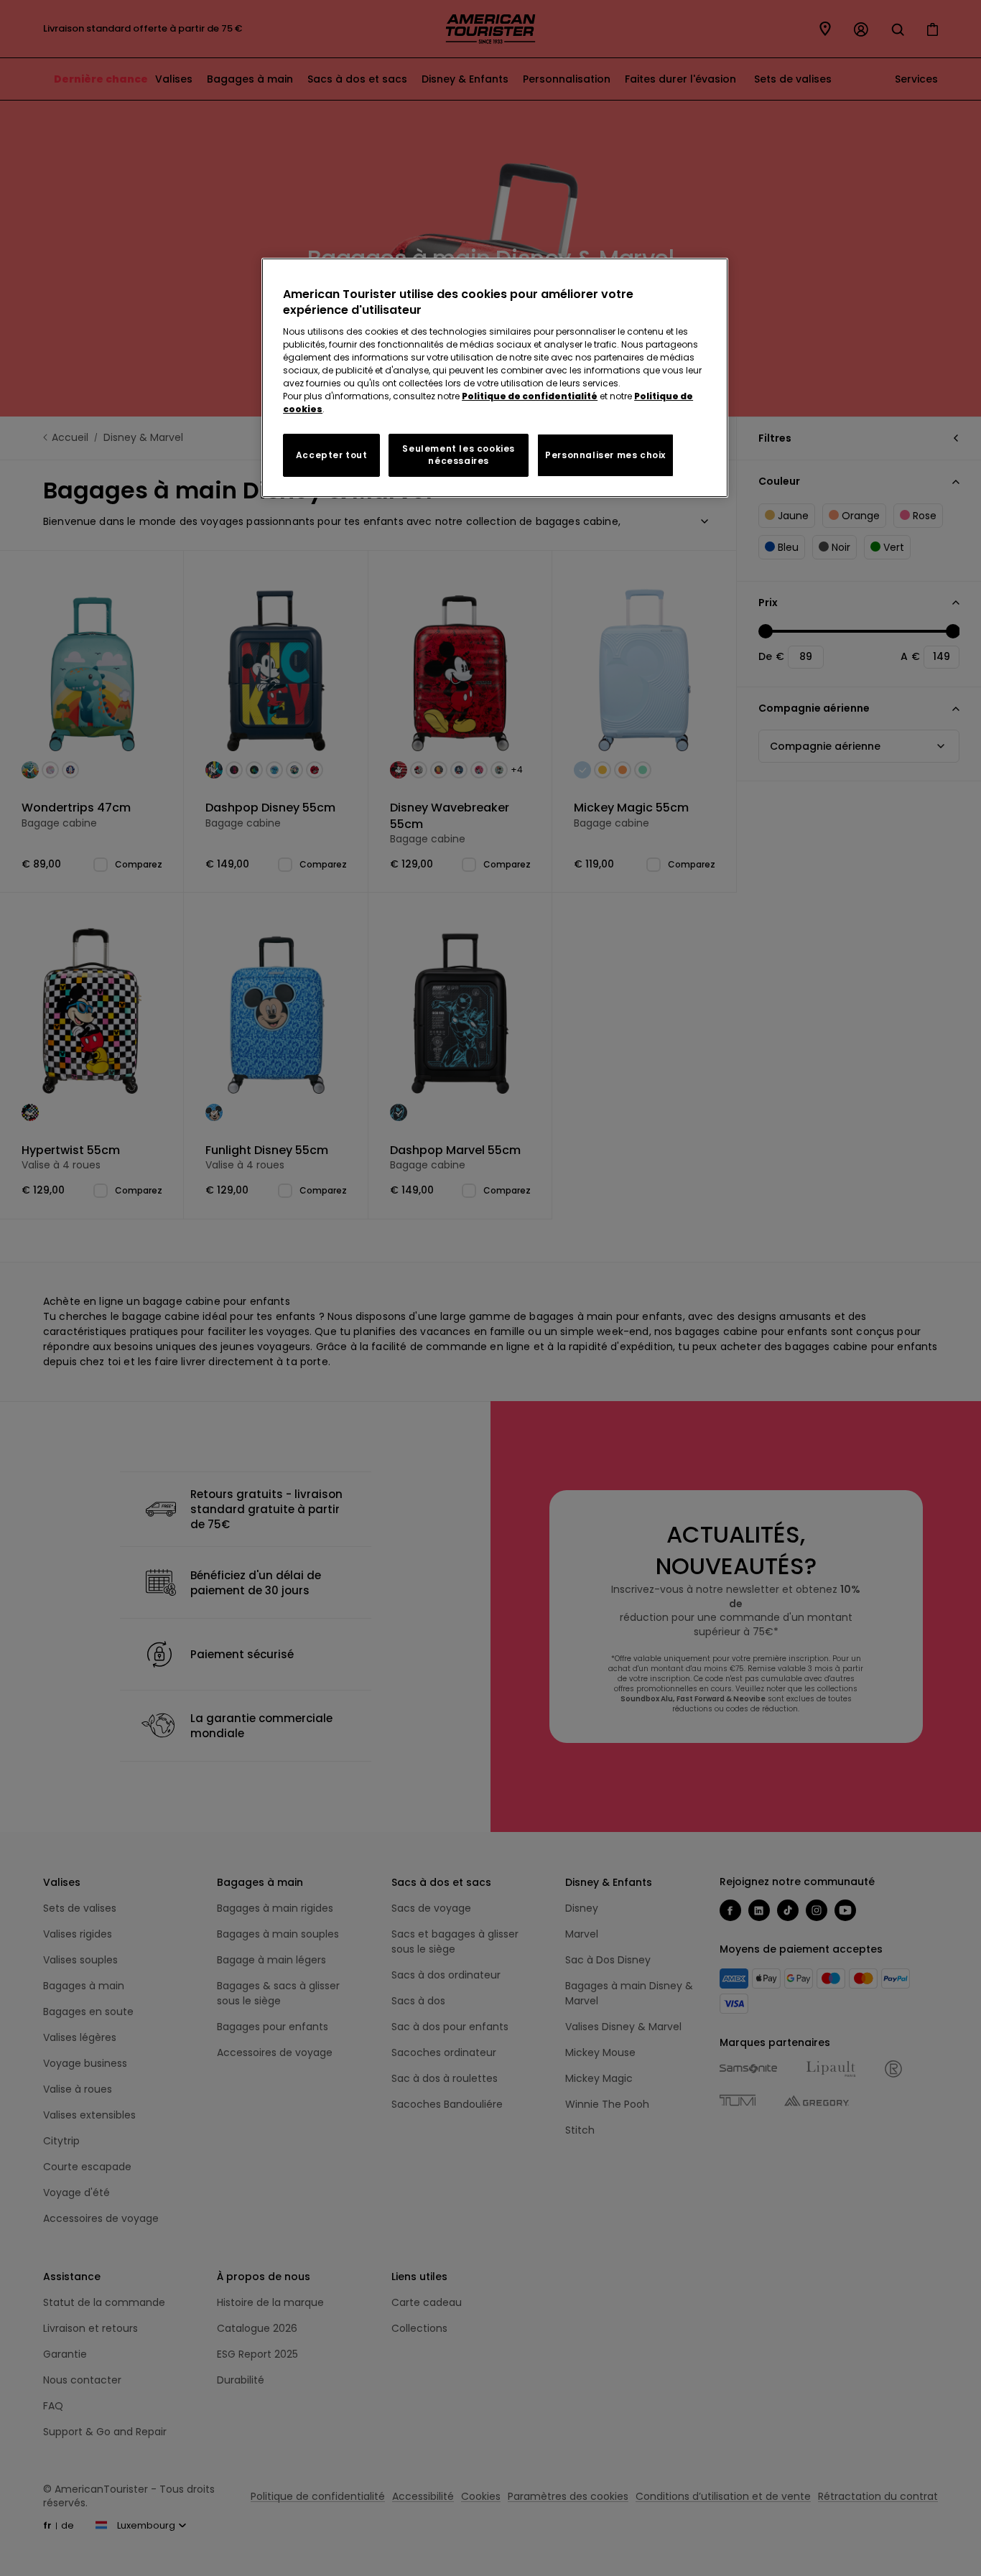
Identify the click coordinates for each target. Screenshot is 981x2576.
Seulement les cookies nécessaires (459, 455)
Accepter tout (332, 455)
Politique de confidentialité (530, 396)
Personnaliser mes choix (605, 455)
